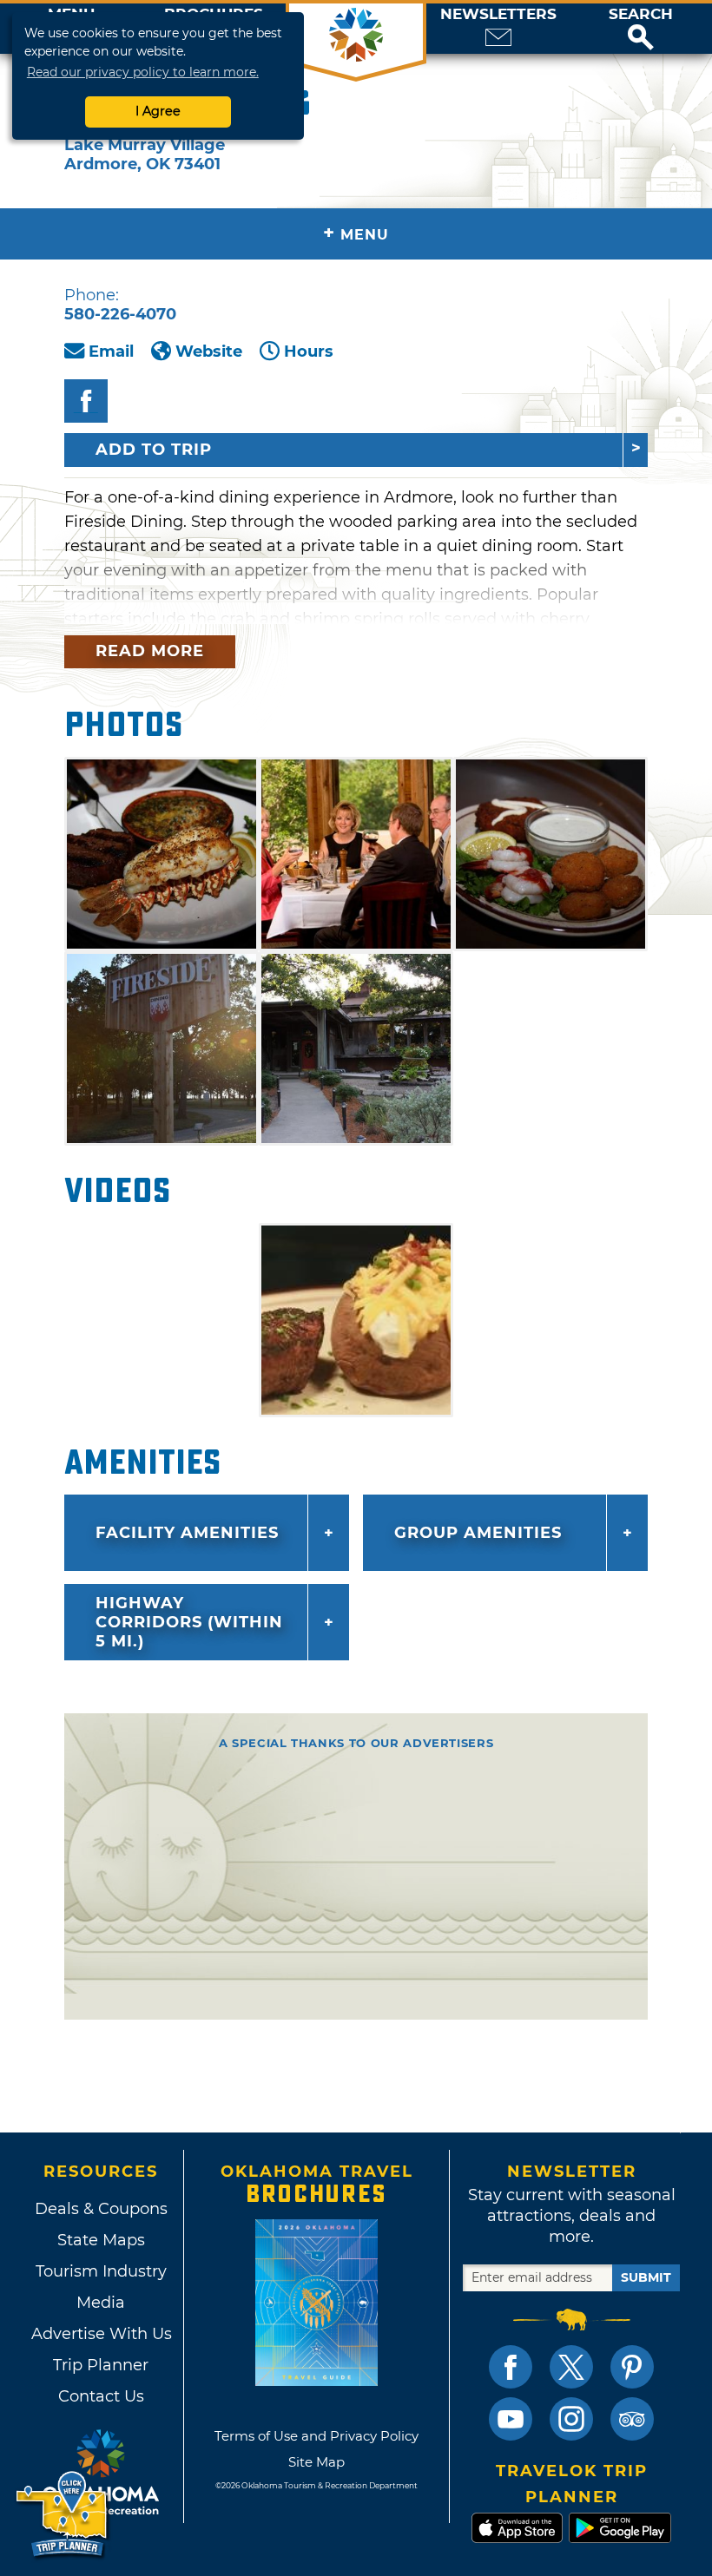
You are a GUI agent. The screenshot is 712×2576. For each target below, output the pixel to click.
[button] (641, 29)
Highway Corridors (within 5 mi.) (189, 1622)
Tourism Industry (101, 2271)
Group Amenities (478, 1533)
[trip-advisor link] (632, 2419)
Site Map (316, 2462)
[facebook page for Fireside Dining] (86, 401)
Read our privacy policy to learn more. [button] (143, 72)
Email (111, 352)
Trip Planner (101, 2365)
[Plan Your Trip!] (63, 2515)
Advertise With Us (101, 2334)
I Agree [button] (158, 111)
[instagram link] (571, 2419)
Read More (150, 651)
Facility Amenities (187, 1533)
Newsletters (498, 14)
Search (641, 14)
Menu (356, 233)
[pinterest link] (632, 2367)
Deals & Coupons (101, 2209)
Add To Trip (154, 450)
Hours (309, 352)
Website (209, 352)
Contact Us (101, 2396)
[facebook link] (511, 2367)
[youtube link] (511, 2419)
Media (101, 2303)
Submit (646, 2277)
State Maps (101, 2240)
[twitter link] (571, 2367)
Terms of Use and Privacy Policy (316, 2436)
